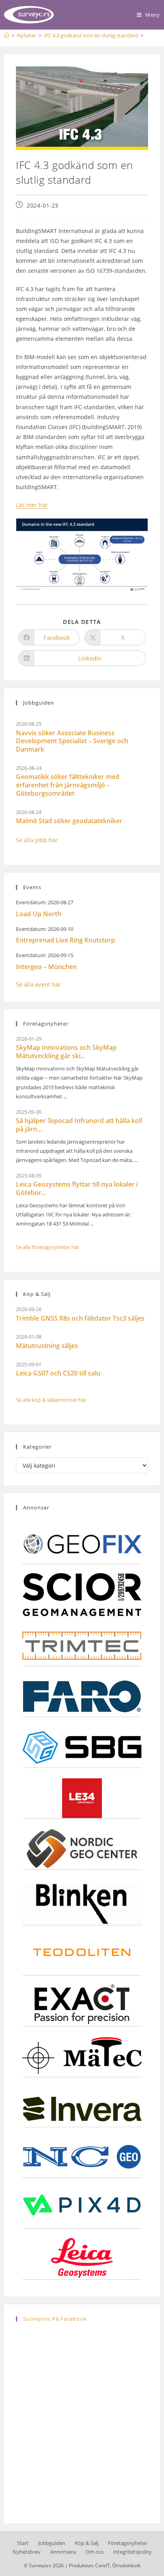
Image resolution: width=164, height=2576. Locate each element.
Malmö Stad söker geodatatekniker (69, 821)
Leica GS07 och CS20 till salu (58, 1373)
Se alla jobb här (37, 840)
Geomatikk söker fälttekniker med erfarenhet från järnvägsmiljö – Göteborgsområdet (68, 785)
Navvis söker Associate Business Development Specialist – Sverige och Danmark (72, 741)
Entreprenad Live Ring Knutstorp (65, 940)
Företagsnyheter (128, 2543)
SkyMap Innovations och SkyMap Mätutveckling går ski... (66, 1052)
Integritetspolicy (132, 2552)
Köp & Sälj (87, 2543)
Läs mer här (32, 505)
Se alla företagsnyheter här (48, 1247)
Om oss (95, 2552)
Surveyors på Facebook (55, 2319)
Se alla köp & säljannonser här (51, 1400)
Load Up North (39, 914)
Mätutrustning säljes (47, 1346)
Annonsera (63, 2552)
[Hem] (7, 35)
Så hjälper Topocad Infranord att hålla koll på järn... (79, 1125)
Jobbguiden (52, 2543)
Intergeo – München (46, 967)
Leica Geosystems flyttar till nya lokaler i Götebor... (77, 1188)
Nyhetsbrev (27, 2552)
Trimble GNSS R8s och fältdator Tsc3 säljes (80, 1318)
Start (23, 2543)
